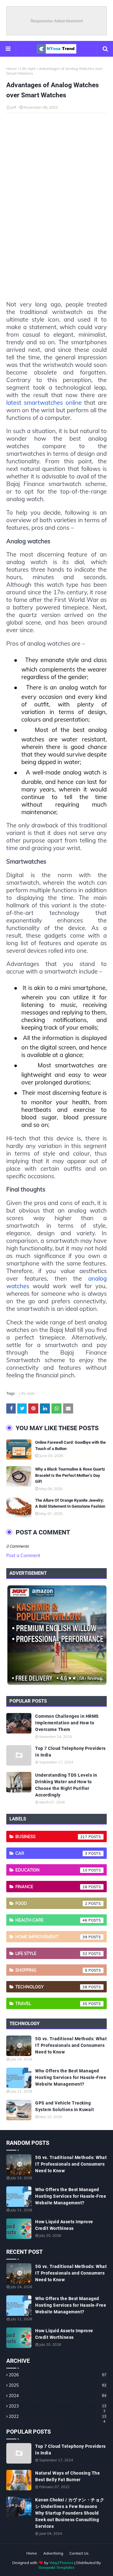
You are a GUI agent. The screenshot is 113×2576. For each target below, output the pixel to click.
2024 (58, 2396)
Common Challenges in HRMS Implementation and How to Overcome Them (67, 1723)
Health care (51, 1920)
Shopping (51, 1970)
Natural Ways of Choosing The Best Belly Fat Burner (67, 2476)
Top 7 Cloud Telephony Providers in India (70, 1752)
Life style (28, 69)
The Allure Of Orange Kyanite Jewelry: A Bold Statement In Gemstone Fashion (70, 1503)
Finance (51, 1887)
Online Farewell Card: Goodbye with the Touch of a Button (70, 1445)
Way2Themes (61, 2563)
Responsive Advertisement (57, 21)
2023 (58, 2406)
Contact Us (79, 2553)
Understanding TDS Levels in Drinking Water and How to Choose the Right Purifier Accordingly (66, 1785)
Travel (51, 2003)
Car (51, 1853)
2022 (58, 2416)
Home (12, 69)
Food (51, 1903)
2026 (58, 2375)
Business (51, 1836)
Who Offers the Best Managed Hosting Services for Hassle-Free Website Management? (71, 2077)
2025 (58, 2385)
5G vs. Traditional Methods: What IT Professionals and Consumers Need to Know (71, 2045)
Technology (51, 1987)
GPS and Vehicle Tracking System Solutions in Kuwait (65, 2106)
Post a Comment (23, 1556)
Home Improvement (51, 1937)
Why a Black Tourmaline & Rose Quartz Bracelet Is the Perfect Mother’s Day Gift (70, 1475)
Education (51, 1870)
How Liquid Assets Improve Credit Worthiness (64, 2225)
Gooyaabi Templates (56, 2567)
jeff (13, 107)
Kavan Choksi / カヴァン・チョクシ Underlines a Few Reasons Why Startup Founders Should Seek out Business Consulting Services (70, 2513)
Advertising (53, 2553)
